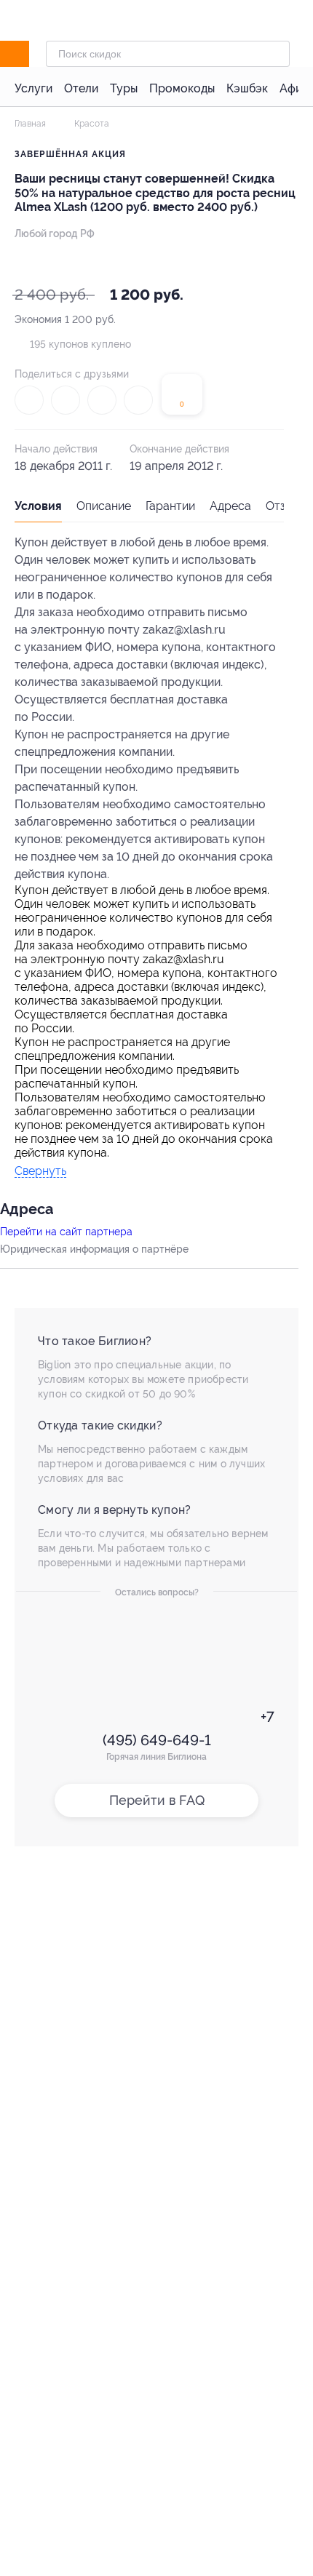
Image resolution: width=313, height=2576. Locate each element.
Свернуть (40, 1172)
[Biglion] (30, 54)
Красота (91, 124)
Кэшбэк (247, 88)
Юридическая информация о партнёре (94, 1249)
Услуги (33, 88)
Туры (124, 88)
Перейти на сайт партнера (66, 1232)
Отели (81, 88)
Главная (30, 124)
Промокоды (182, 88)
